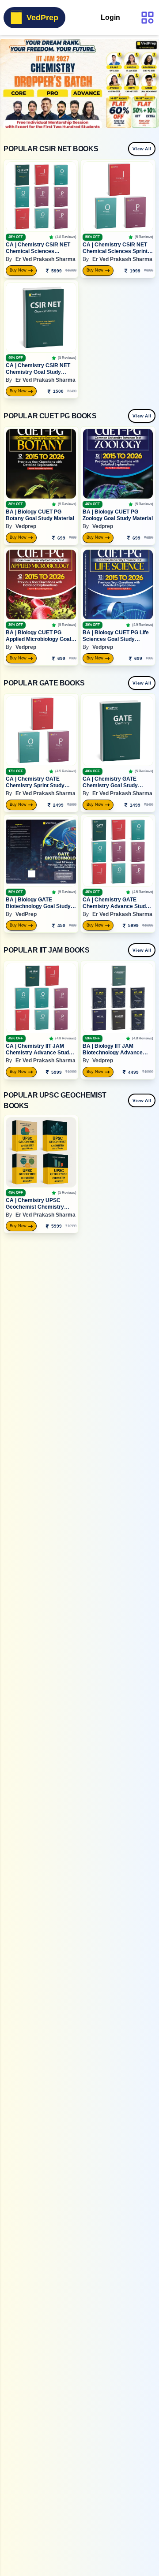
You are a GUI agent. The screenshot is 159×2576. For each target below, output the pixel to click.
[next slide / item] (153, 83)
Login (110, 17)
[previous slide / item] (6, 83)
